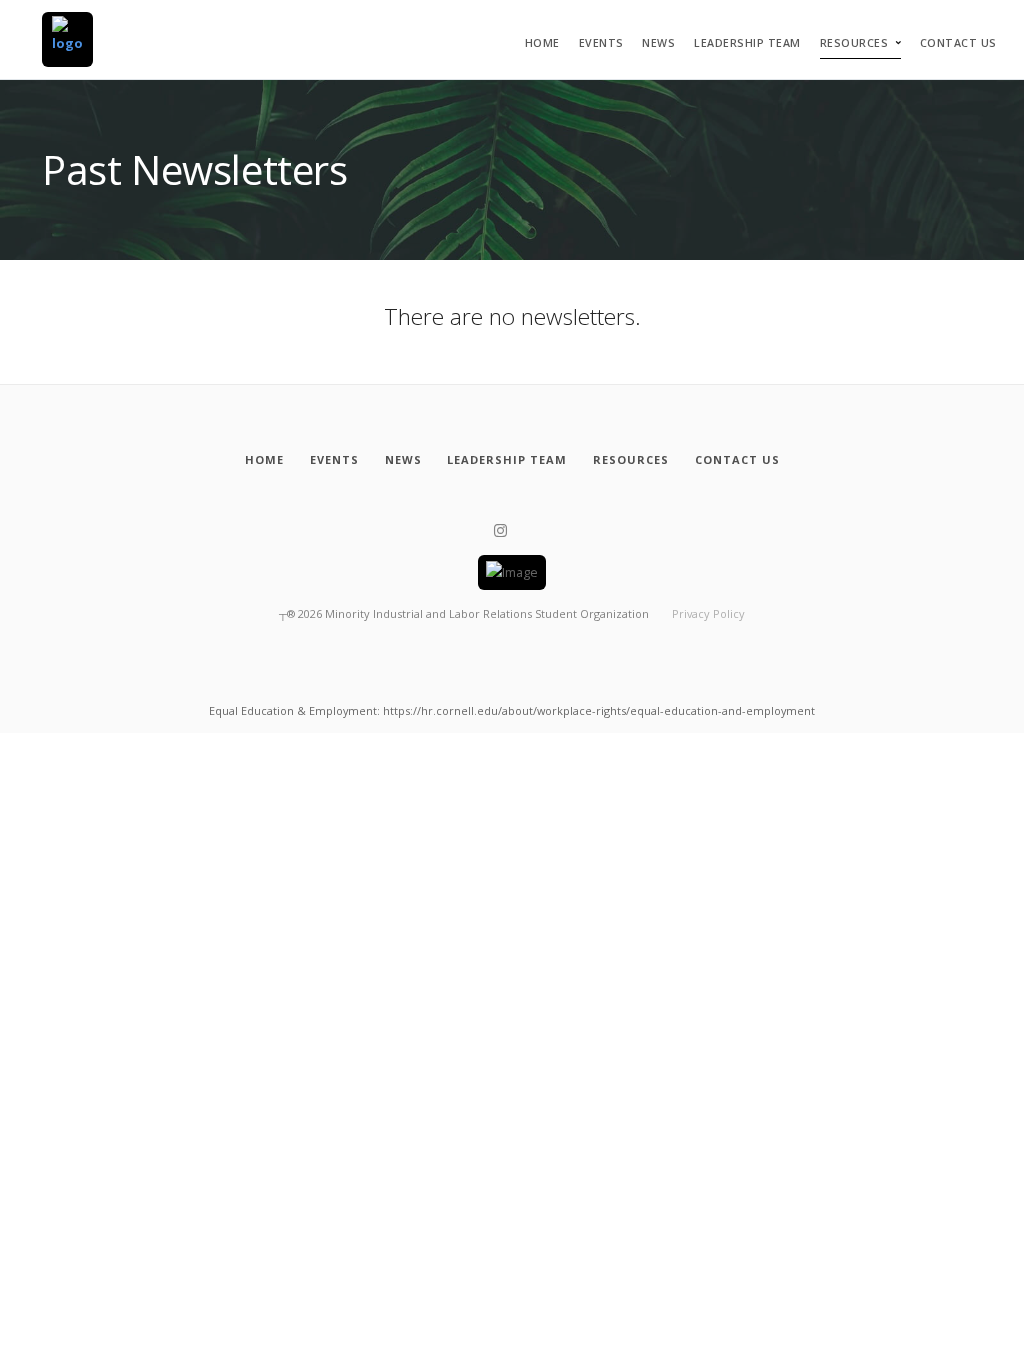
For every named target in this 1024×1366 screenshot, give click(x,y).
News (658, 43)
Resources (854, 43)
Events (601, 43)
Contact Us (958, 43)
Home (542, 43)
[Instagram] (500, 531)
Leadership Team (747, 43)
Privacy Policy (708, 613)
